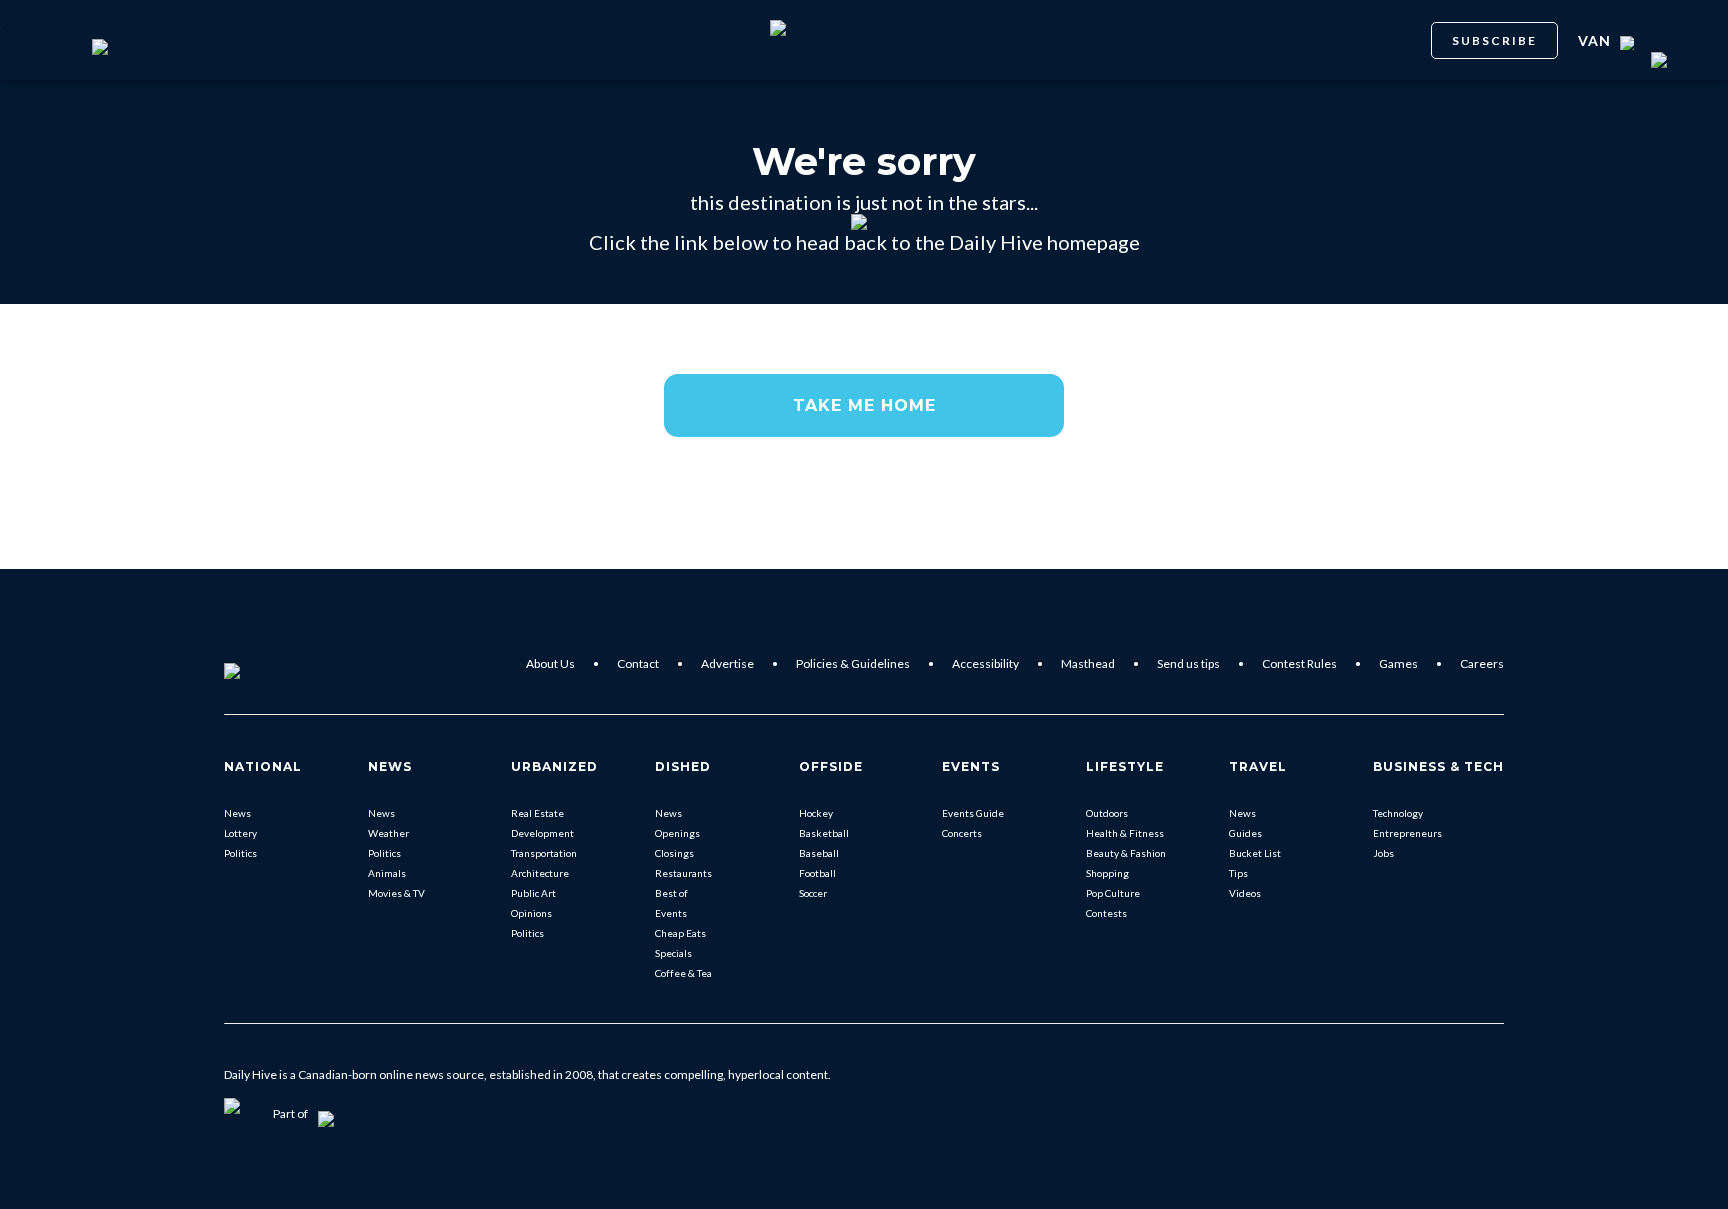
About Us (550, 663)
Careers (1482, 663)
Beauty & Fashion (1126, 853)
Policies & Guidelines (853, 663)
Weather (388, 833)
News (237, 813)
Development (542, 833)
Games (1398, 663)
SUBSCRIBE (1494, 40)
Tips (1238, 873)
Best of (671, 893)
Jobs (1383, 853)
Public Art (533, 893)
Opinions (531, 913)
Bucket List (1255, 853)
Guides (1245, 833)
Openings (677, 833)
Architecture (540, 873)
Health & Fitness (1125, 833)
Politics (240, 853)
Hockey (816, 813)
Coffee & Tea (683, 973)
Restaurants (683, 873)
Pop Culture (1113, 893)
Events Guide (973, 813)
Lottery (240, 833)
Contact (638, 663)
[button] (864, 405)
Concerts (962, 833)
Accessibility (985, 663)
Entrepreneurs (1407, 833)
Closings (674, 853)
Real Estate (537, 813)
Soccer (813, 893)
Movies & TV (396, 893)
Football (817, 873)
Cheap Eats (680, 933)
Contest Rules (1299, 663)
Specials (673, 953)
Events (671, 913)
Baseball (819, 853)
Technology (1398, 813)
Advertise (727, 663)
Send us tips (1188, 663)
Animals (387, 873)
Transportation (544, 853)
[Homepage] (265, 664)
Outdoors (1107, 813)
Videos (1245, 893)
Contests (1106, 913)
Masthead (1088, 663)
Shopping (1107, 873)
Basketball (824, 833)
